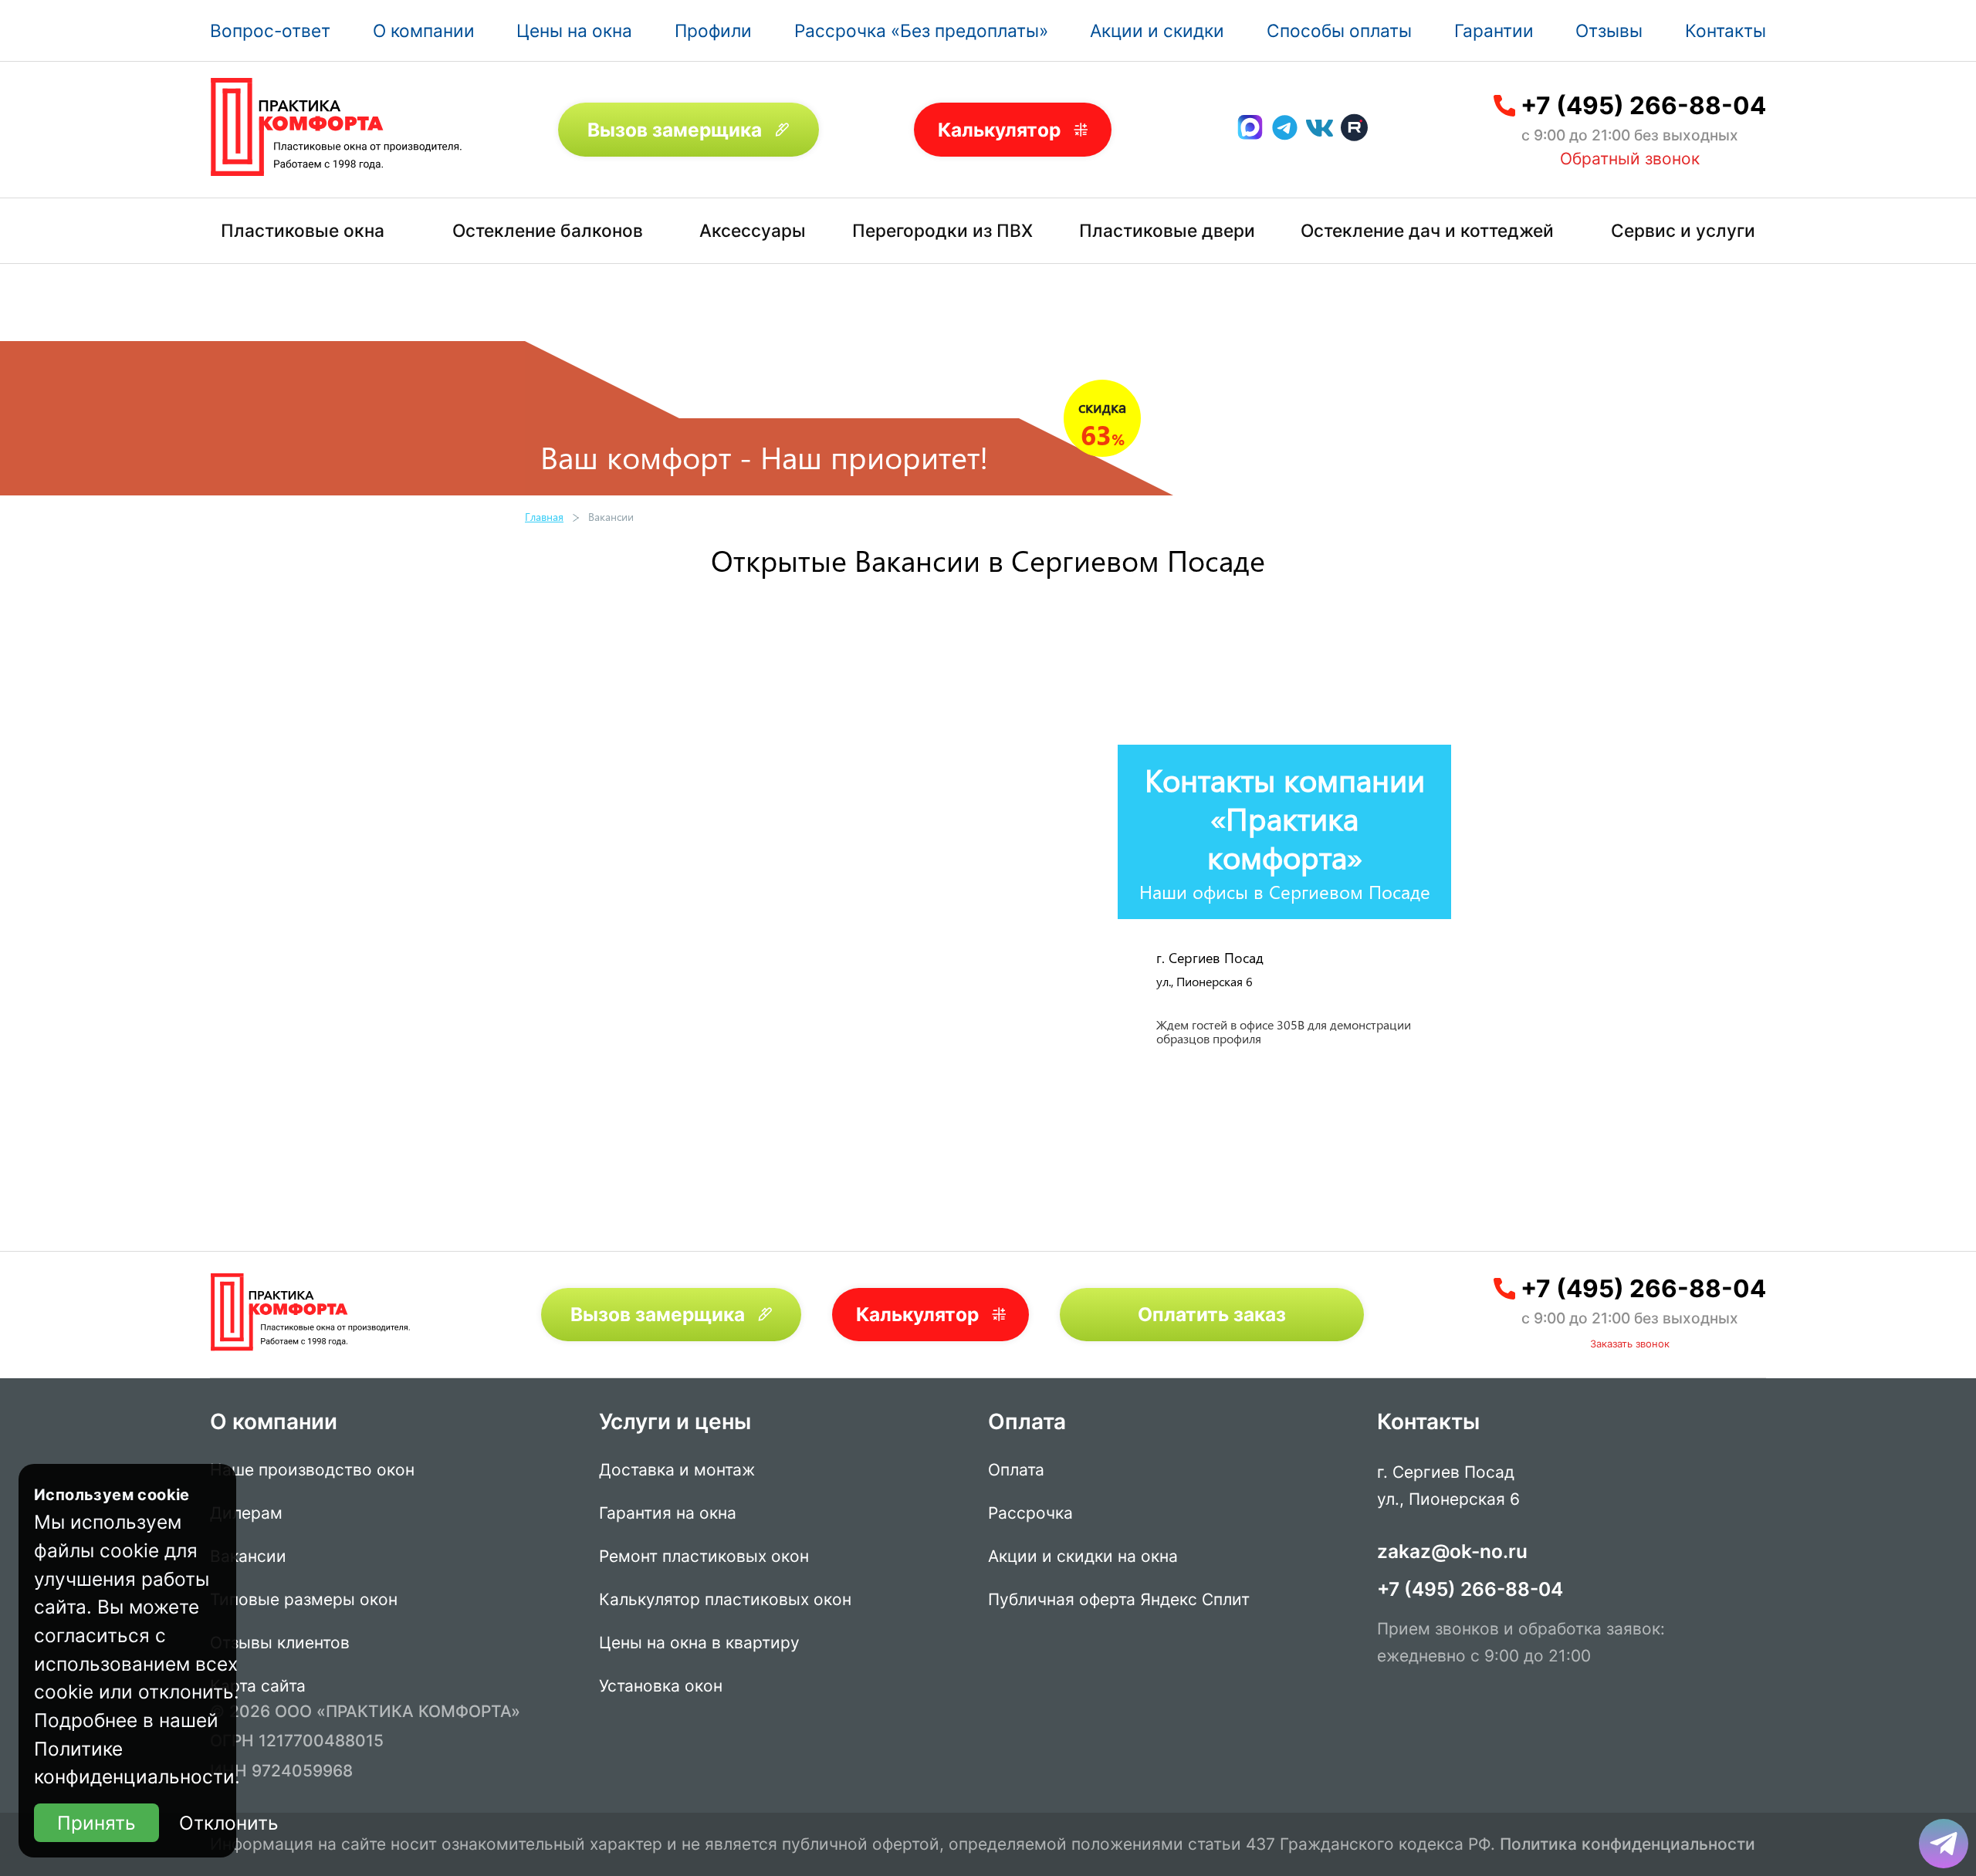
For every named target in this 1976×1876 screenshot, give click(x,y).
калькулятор (1902, 1693)
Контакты (1726, 30)
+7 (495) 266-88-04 (1643, 106)
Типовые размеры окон (304, 1599)
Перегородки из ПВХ (942, 230)
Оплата (1016, 1470)
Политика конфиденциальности (1627, 1844)
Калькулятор (999, 130)
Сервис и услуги (1683, 230)
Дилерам (246, 1513)
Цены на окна (574, 30)
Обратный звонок (1630, 159)
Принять (96, 1823)
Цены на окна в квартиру (699, 1643)
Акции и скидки (1157, 30)
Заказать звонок (1630, 1344)
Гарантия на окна (668, 1513)
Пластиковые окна (303, 230)
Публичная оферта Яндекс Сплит (1119, 1599)
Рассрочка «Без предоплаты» (921, 30)
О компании (424, 30)
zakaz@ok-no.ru (1452, 1551)
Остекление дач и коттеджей (1427, 230)
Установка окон (661, 1686)
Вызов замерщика (675, 130)
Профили (713, 30)
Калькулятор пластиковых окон (725, 1599)
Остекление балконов (548, 230)
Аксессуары (753, 230)
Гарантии (1494, 30)
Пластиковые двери (1167, 230)
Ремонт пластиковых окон (704, 1556)
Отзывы (1609, 30)
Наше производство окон (312, 1470)
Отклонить (229, 1823)
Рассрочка (1030, 1513)
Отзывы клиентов (280, 1643)
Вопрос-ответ (270, 30)
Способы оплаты (1339, 30)
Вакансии (248, 1556)
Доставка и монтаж (677, 1470)
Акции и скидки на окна (1083, 1556)
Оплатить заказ (1212, 1314)
